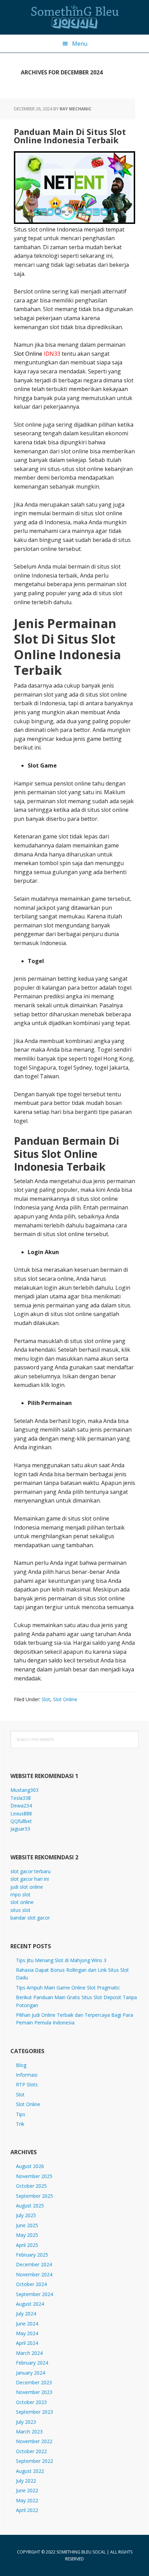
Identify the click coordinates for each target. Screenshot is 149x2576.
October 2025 (31, 2186)
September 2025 (34, 2196)
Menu (80, 44)
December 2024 (34, 2264)
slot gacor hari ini (30, 1879)
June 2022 (27, 2490)
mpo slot (20, 1894)
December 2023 (34, 2382)
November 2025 (34, 2176)
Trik (20, 2124)
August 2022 (30, 2471)
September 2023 (34, 2412)
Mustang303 (24, 1790)
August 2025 (30, 2206)
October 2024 (31, 2284)
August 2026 (30, 2166)
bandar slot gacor (30, 1918)
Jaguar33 (20, 1829)
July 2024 (26, 2314)
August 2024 (30, 2304)
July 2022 (26, 2481)
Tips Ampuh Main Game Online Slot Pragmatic (68, 1988)
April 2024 (27, 2343)
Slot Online (65, 1699)
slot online (22, 1902)
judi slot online (27, 1887)
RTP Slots (27, 2084)
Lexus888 (21, 1813)
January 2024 (30, 2373)
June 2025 (27, 2225)
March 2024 (29, 2353)
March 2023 (29, 2432)
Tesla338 (21, 1798)
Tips (21, 2114)
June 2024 (27, 2324)
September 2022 (34, 2461)
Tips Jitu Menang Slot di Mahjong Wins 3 (61, 1960)
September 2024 (34, 2294)
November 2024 (34, 2274)
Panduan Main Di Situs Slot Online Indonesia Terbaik (70, 136)
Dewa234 (21, 1806)
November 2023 (34, 2392)
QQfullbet (21, 1821)
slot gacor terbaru (30, 1871)
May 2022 (27, 2500)
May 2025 (27, 2235)
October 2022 (31, 2451)
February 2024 (32, 2363)
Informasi (27, 2075)
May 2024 (27, 2333)
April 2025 (27, 2245)
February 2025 (32, 2255)
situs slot (20, 1910)
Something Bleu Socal (74, 17)
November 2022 (34, 2441)
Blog (21, 2065)
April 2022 (27, 2510)
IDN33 (52, 354)
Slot (46, 1699)
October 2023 (31, 2402)
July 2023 (26, 2422)
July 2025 (26, 2215)
